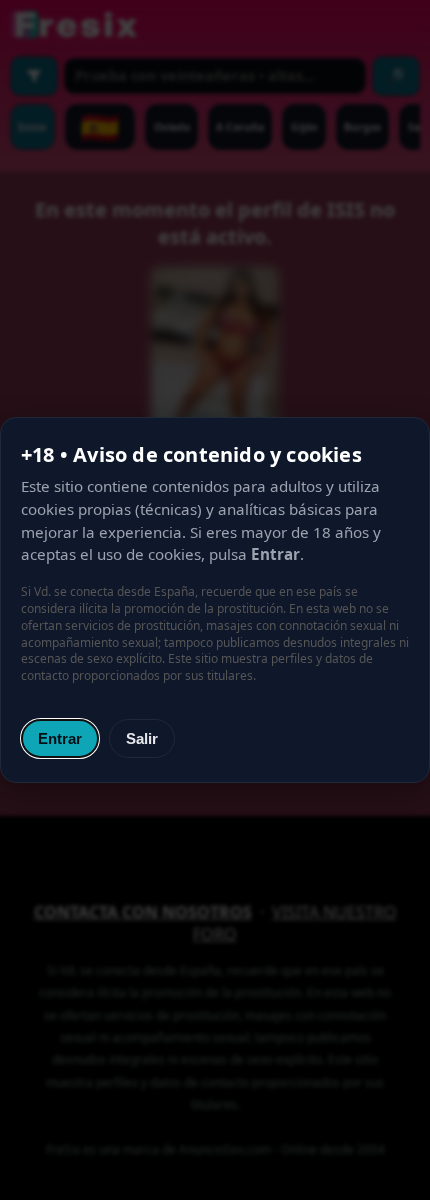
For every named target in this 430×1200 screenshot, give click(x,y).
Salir (142, 738)
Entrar (60, 738)
